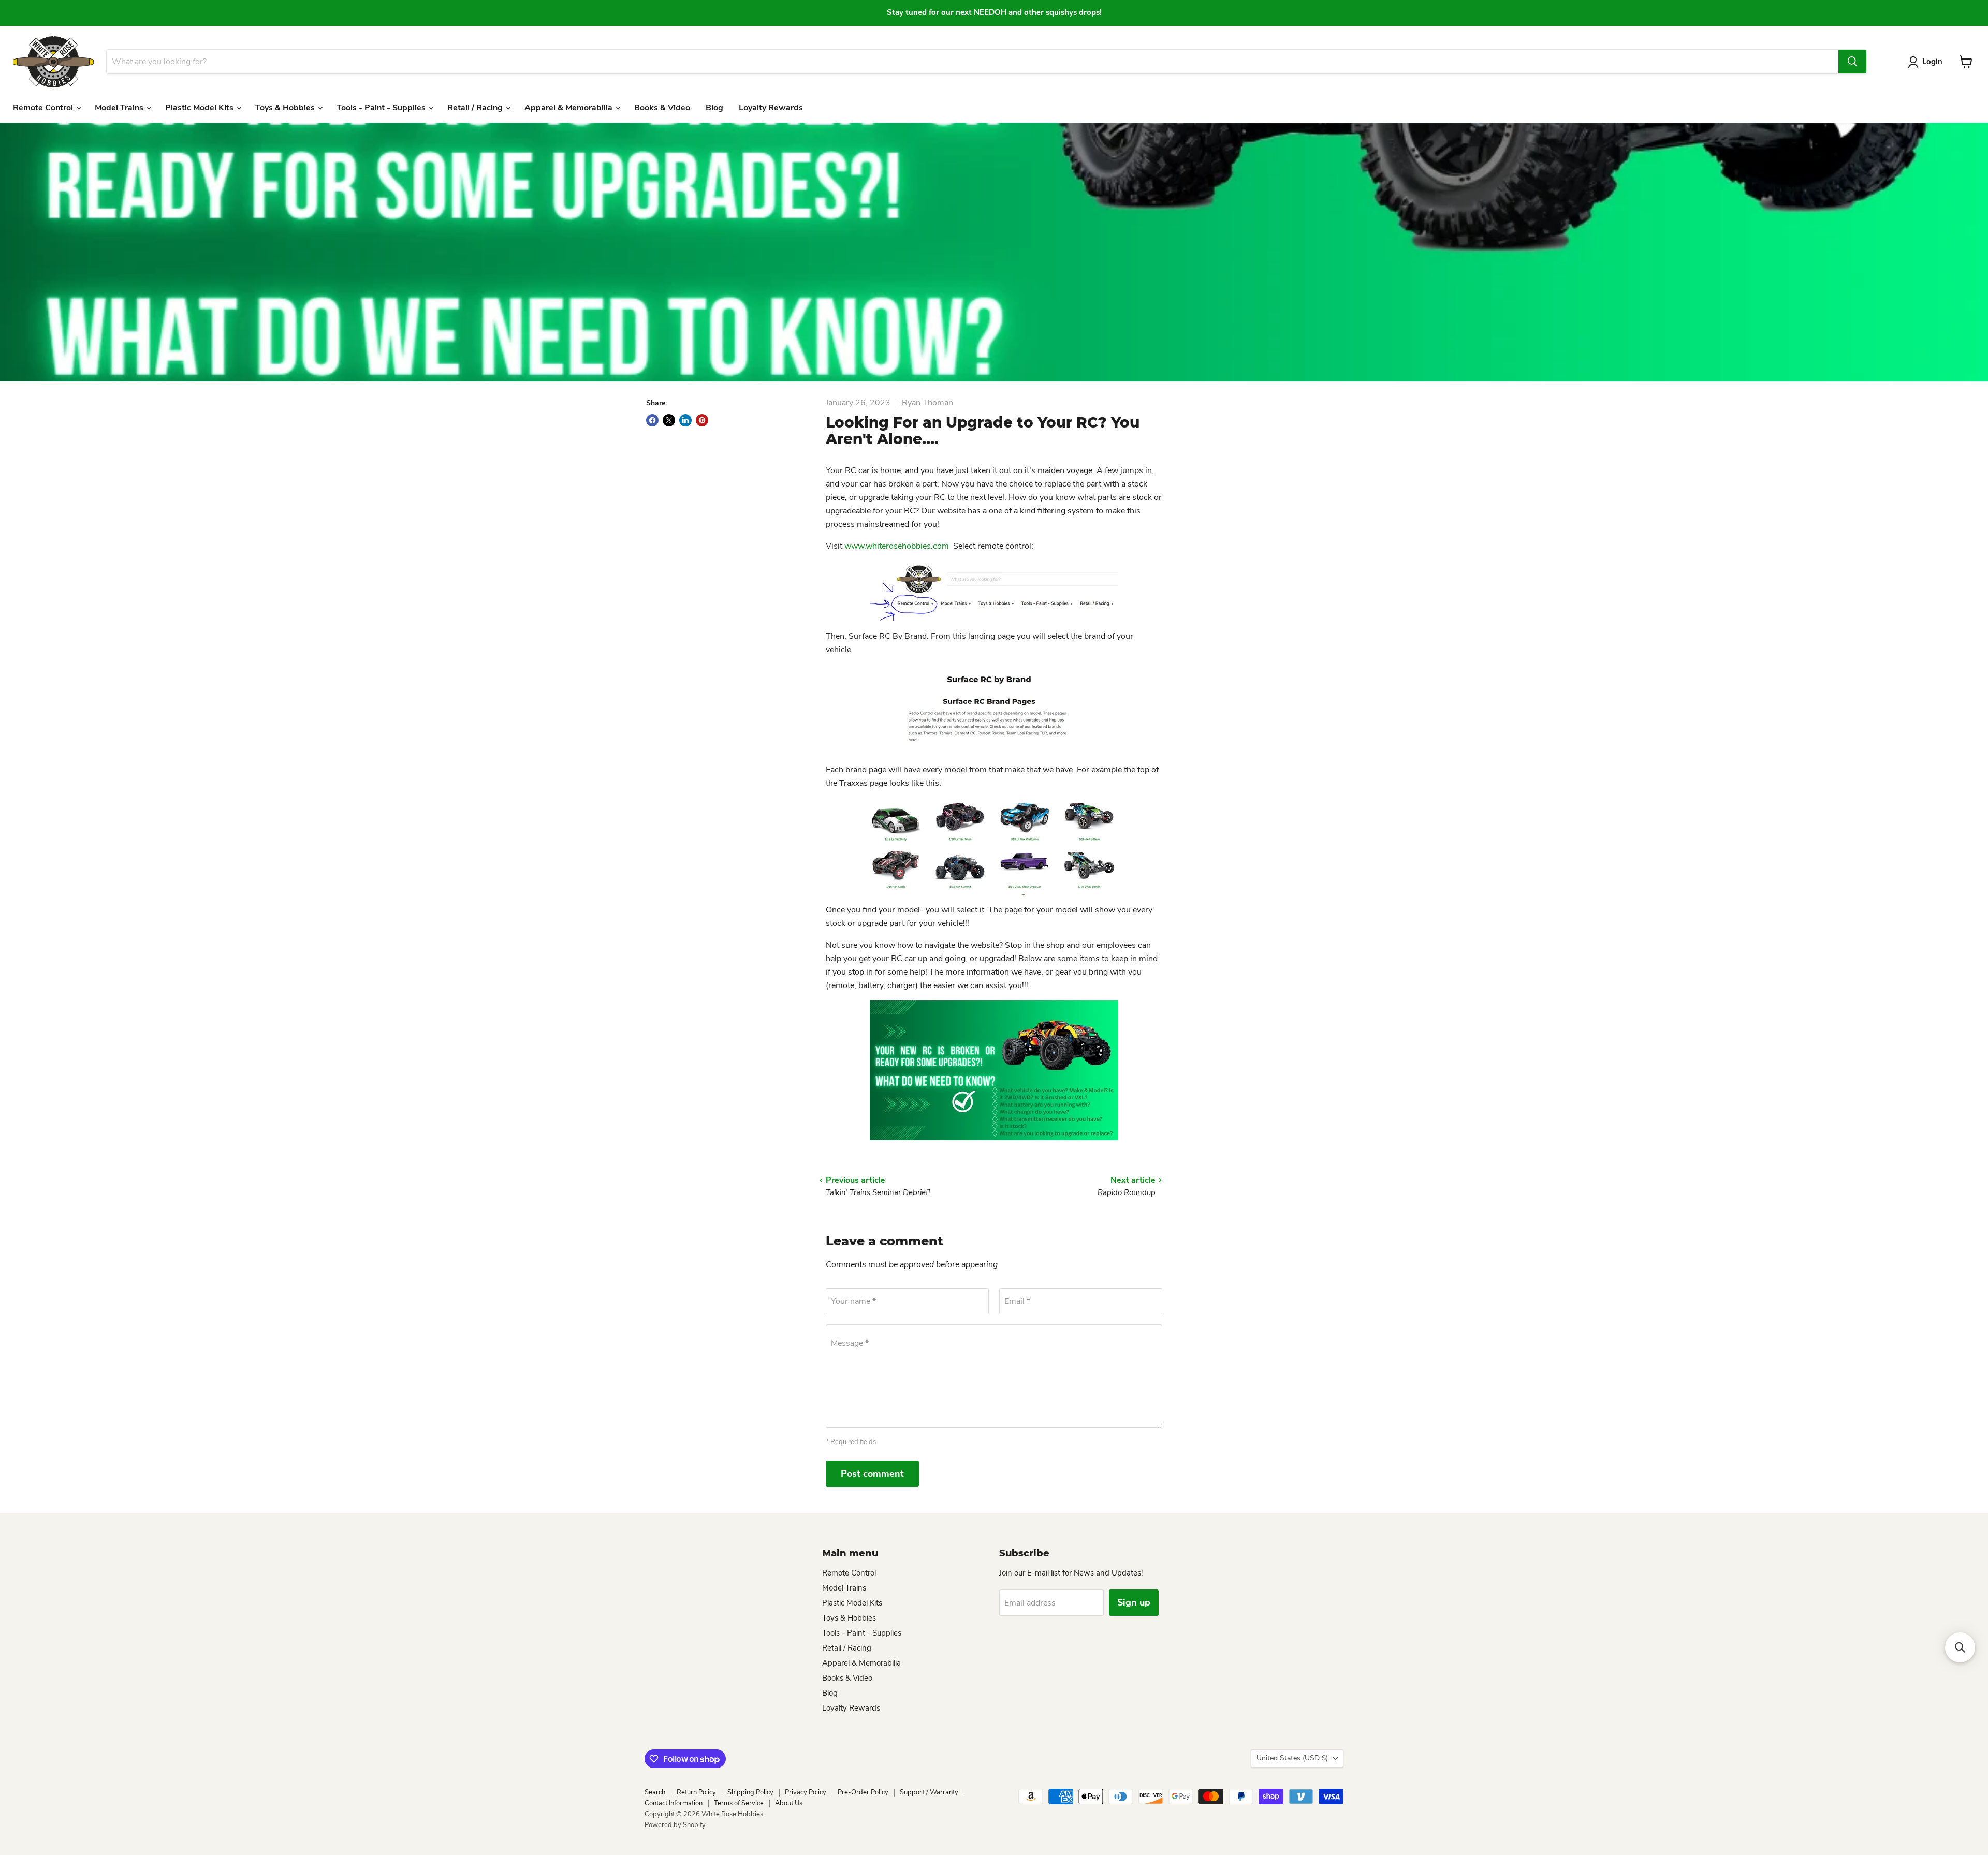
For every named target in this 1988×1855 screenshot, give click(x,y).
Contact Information (674, 1803)
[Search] (1852, 62)
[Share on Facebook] (652, 420)
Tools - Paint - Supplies (382, 108)
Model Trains (120, 108)
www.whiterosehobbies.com (898, 546)
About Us (789, 1803)
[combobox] (972, 62)
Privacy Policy (806, 1792)
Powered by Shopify (675, 1825)
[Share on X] (669, 420)
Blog (714, 108)
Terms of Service (739, 1803)
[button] (1960, 1647)
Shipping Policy (750, 1792)
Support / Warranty (929, 1792)
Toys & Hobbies (286, 108)
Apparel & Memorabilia (569, 108)
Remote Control (44, 108)
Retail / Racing (476, 108)
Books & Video (662, 108)
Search (655, 1792)
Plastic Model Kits (200, 108)
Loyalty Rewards (771, 108)
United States (1292, 1758)
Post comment (872, 1474)
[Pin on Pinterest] (702, 420)
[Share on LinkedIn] (685, 420)
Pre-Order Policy (863, 1792)
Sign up (1134, 1602)
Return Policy (696, 1792)
